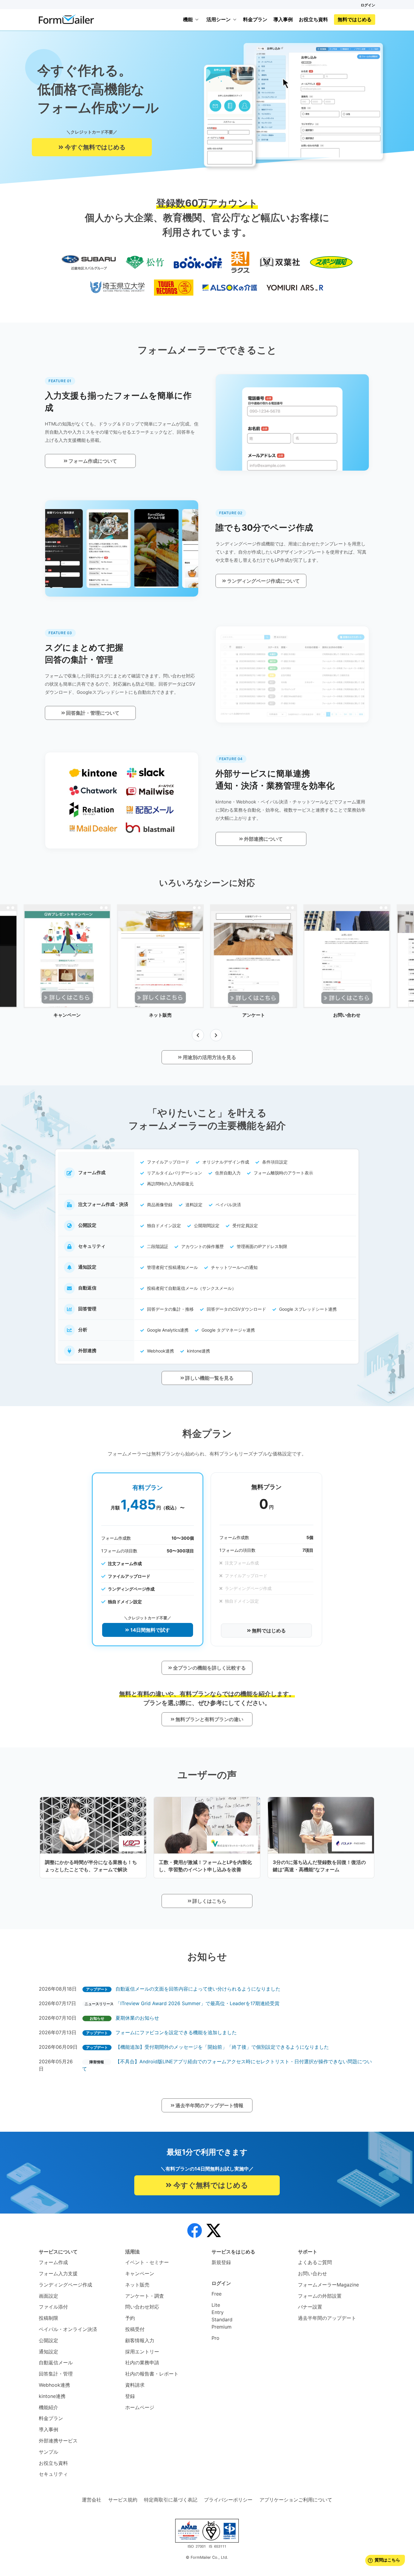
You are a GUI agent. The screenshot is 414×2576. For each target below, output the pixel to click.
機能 (188, 19)
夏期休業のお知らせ (137, 2018)
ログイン (368, 5)
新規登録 (221, 2262)
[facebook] (195, 2231)
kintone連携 (52, 2396)
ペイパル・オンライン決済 (68, 2329)
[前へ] (198, 1035)
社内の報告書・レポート (152, 2374)
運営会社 (92, 2500)
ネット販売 (137, 2285)
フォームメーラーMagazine (328, 2285)
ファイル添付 (53, 2307)
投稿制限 (48, 2318)
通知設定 (48, 2352)
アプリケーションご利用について (296, 2500)
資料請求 (135, 2385)
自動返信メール (56, 2362)
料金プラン (255, 19)
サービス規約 (123, 2500)
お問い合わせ (312, 2273)
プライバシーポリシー (228, 2500)
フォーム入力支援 (58, 2273)
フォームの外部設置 (320, 2296)
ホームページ (140, 2407)
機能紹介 (48, 2407)
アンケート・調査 (145, 2296)
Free (217, 2294)
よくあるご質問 (315, 2262)
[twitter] (214, 2231)
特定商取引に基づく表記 (171, 2500)
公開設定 (48, 2340)
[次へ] (216, 1035)
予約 (130, 2318)
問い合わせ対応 (142, 2307)
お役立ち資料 (313, 19)
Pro (215, 2338)
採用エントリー (142, 2352)
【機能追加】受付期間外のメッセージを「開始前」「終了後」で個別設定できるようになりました (222, 2047)
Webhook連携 (54, 2385)
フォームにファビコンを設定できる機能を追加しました (176, 2032)
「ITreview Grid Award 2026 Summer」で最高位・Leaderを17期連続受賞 (197, 2003)
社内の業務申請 (142, 2362)
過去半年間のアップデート (327, 2318)
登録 (130, 2396)
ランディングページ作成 (65, 2285)
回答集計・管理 (56, 2374)
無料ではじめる (355, 19)
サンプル (48, 2452)
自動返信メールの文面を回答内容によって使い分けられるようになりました (198, 1989)
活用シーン (219, 19)
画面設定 (48, 2296)
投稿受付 (135, 2329)
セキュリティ (53, 2474)
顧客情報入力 (140, 2340)
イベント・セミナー (147, 2262)
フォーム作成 (53, 2262)
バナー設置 (310, 2307)
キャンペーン (140, 2273)
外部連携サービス (58, 2441)
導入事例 (283, 19)
